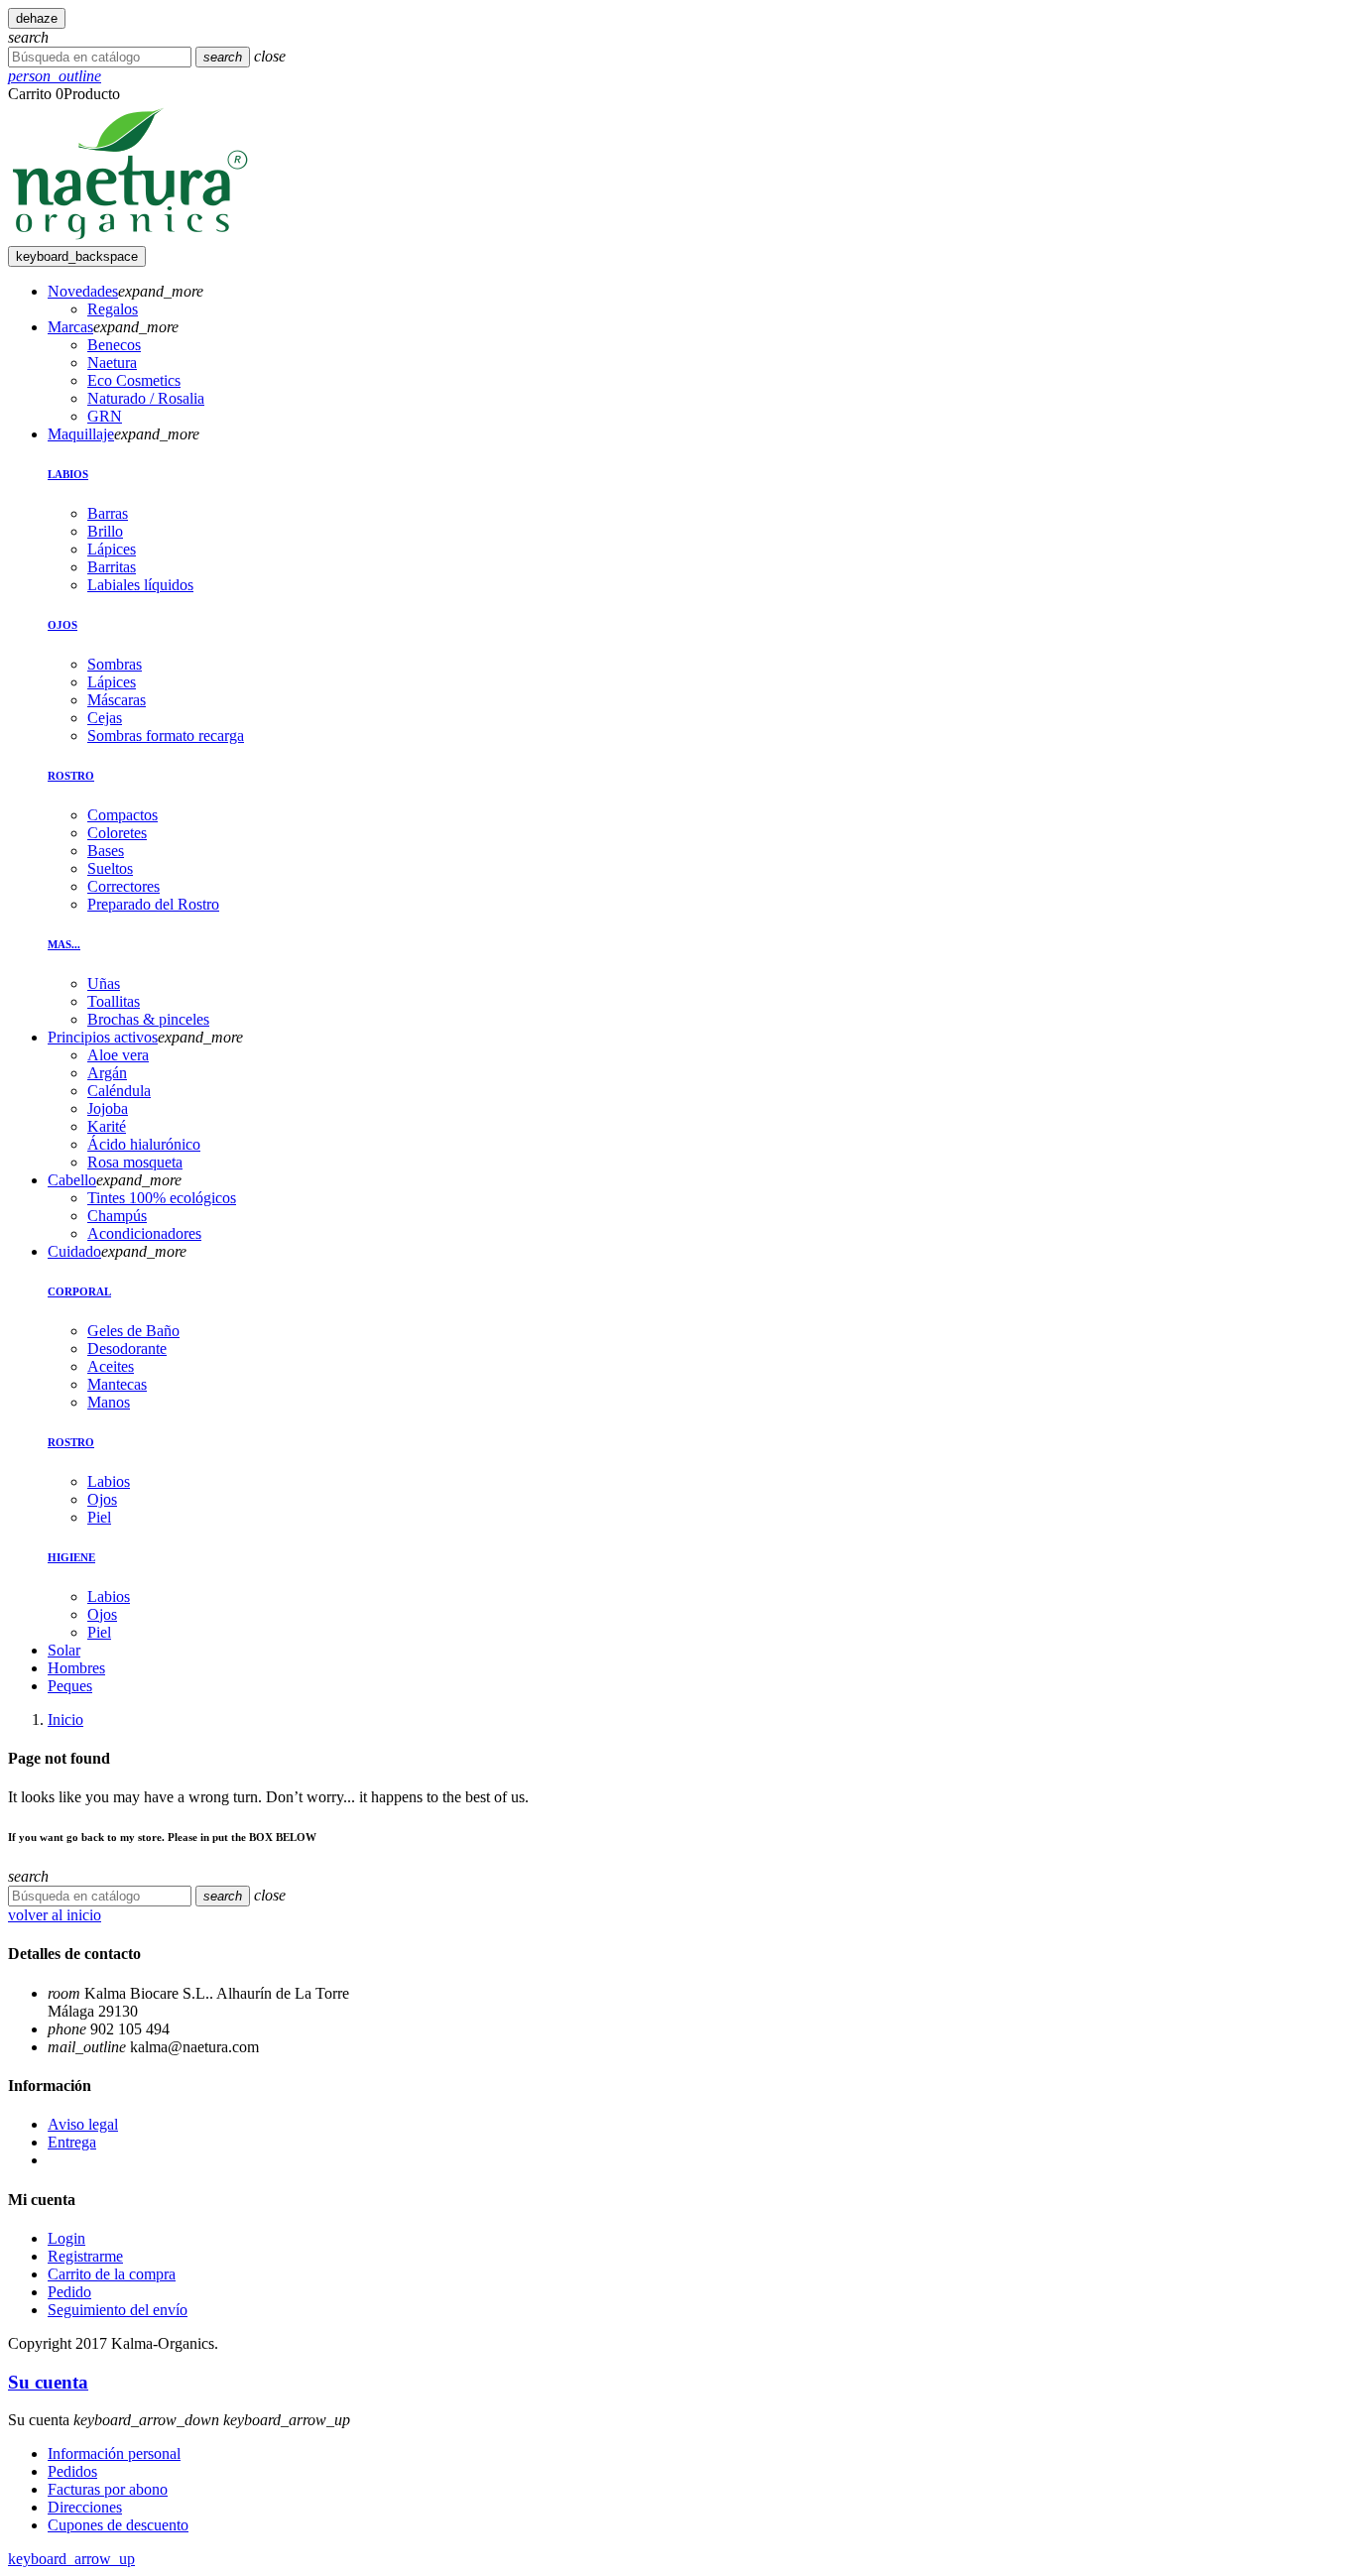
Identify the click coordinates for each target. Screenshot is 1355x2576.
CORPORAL (79, 1291)
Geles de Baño (133, 1331)
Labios (109, 1481)
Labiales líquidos (140, 585)
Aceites (111, 1366)
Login (66, 2238)
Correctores (123, 886)
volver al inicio (55, 1915)
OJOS (62, 625)
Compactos (123, 815)
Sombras (115, 664)
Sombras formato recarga (166, 736)
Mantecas (117, 1384)
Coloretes (117, 833)
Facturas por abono (108, 2489)
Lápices (112, 549)
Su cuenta (48, 2382)
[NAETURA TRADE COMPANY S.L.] (130, 237)
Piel (99, 1517)
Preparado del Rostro (153, 904)
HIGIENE (71, 1557)
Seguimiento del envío (118, 2310)
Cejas (105, 718)
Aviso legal (83, 2124)
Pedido (69, 2292)
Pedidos (72, 2471)
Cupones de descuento (118, 2525)
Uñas (104, 983)
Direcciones (85, 2507)
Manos (109, 1402)
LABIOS (68, 474)
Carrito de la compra (112, 2274)
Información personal (114, 2453)
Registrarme (85, 2256)
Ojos (102, 1499)
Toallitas (114, 1001)
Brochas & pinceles (148, 1019)
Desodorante (127, 1349)
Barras (108, 513)
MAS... (64, 944)
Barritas (112, 567)
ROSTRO (71, 776)
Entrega (72, 2142)
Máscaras (117, 700)
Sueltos (110, 868)
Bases (106, 851)
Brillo (105, 531)
